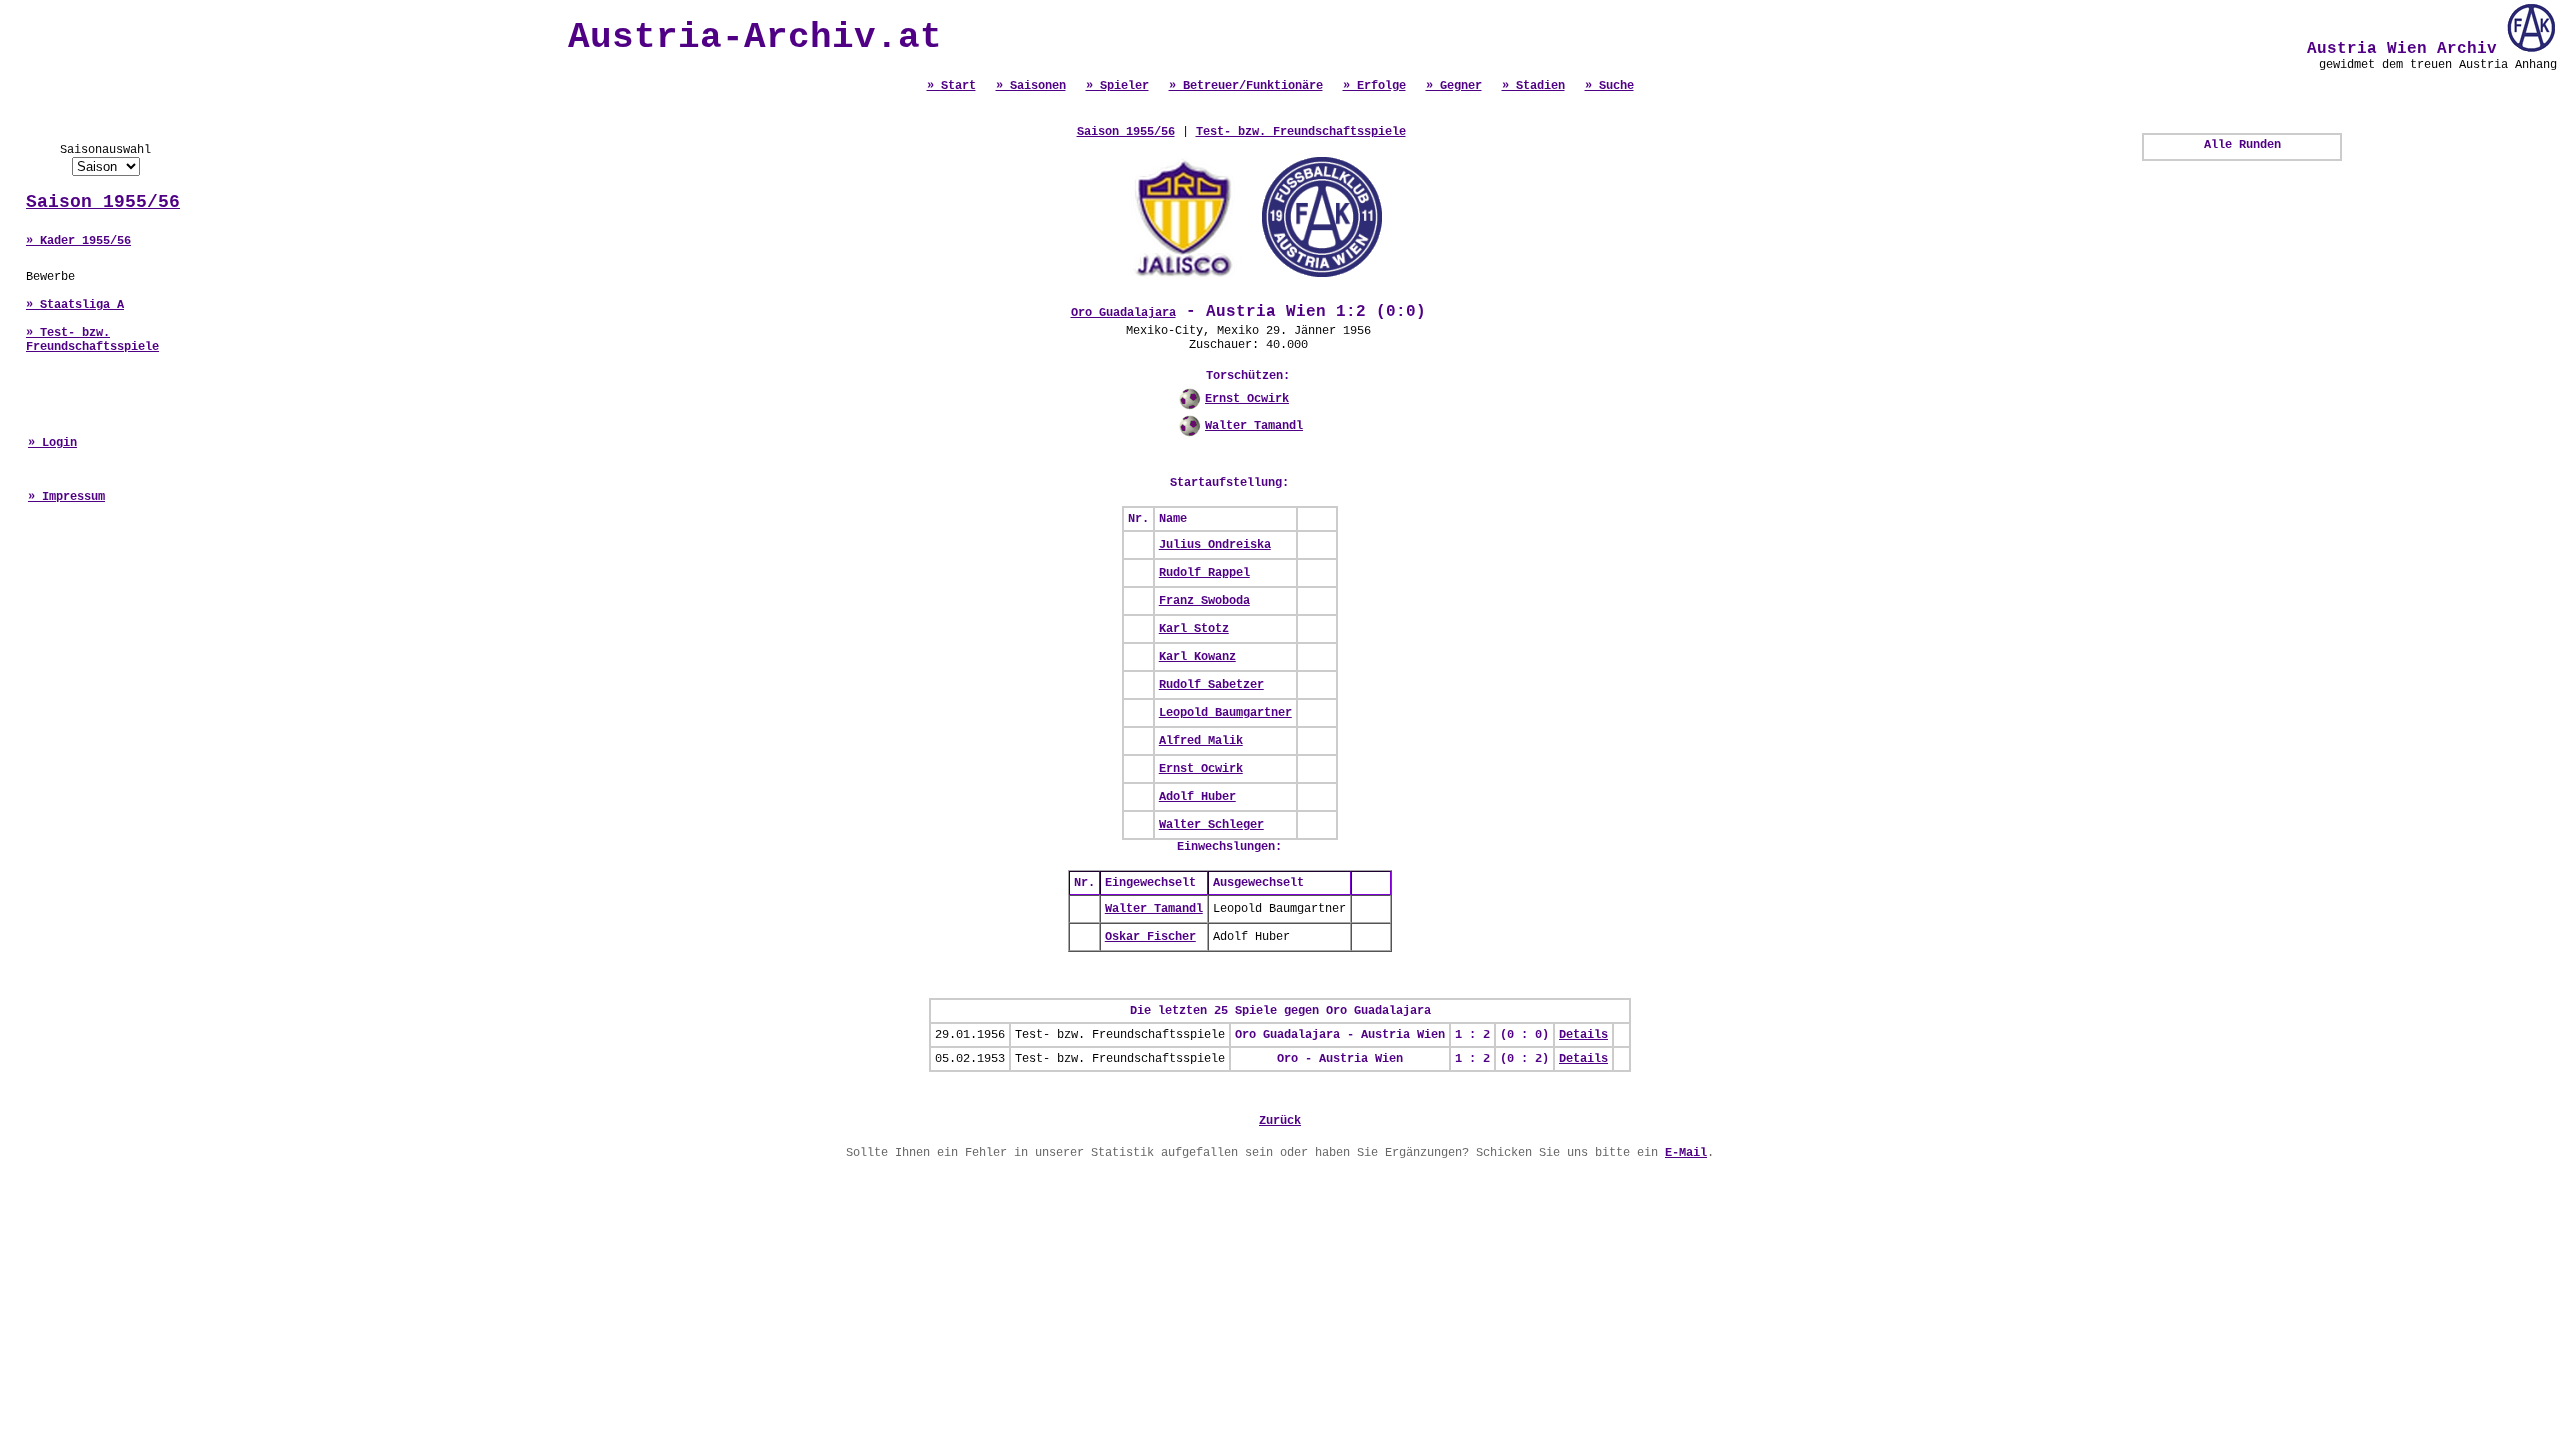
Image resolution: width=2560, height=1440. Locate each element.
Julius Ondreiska (1215, 545)
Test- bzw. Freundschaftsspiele (1301, 132)
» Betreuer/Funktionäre (1246, 86)
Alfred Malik (1201, 741)
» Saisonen (1031, 86)
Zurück (1280, 1121)
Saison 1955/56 (103, 202)
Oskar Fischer (1150, 937)
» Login (52, 443)
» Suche (1609, 86)
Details (1583, 1035)
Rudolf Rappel (1204, 573)
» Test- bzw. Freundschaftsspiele (92, 340)
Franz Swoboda (1204, 601)
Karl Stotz (1194, 629)
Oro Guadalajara (1123, 313)
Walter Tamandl (1254, 426)
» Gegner (1454, 86)
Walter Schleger (1211, 825)
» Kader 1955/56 (78, 241)
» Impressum (66, 497)
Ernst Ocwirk (1247, 399)
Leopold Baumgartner (1225, 713)
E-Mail (1686, 1153)
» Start (951, 86)
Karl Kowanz (1197, 657)
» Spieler (1117, 86)
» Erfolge (1374, 86)
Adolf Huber (1197, 797)
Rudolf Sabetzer (1211, 685)
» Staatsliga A (75, 305)
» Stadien (1533, 86)
